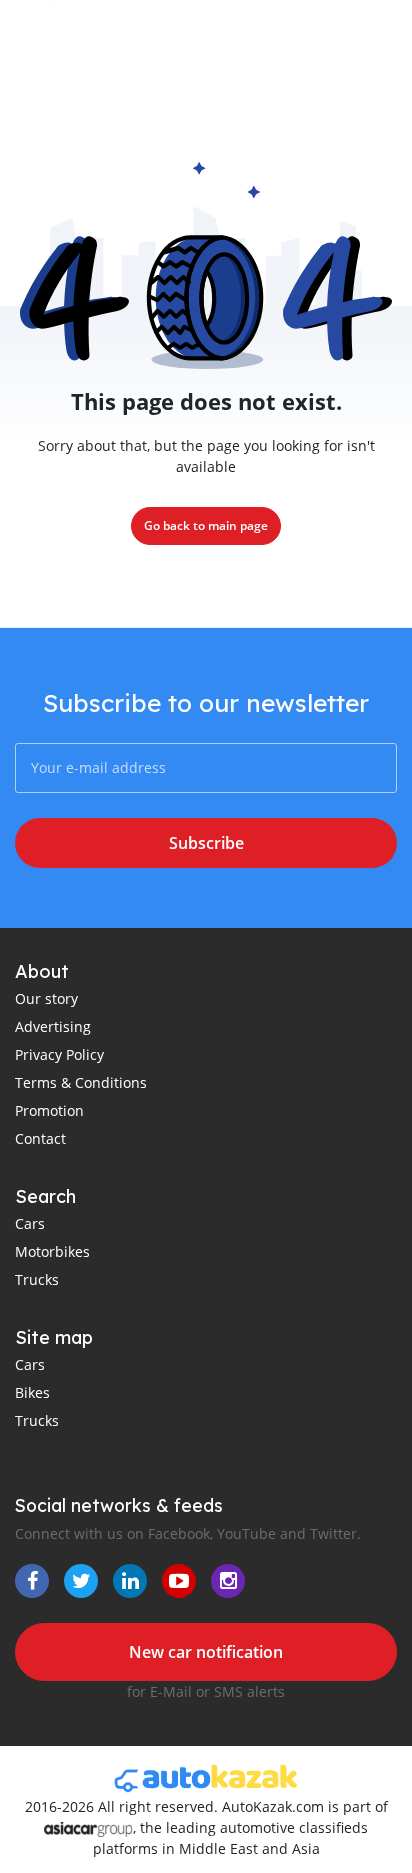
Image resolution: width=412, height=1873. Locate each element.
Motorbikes (52, 1251)
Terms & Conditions (81, 1082)
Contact (40, 1138)
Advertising (53, 1026)
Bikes (32, 1392)
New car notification (206, 1652)
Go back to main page (206, 525)
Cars (30, 1223)
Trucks (37, 1279)
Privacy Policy (59, 1054)
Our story (46, 998)
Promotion (49, 1110)
